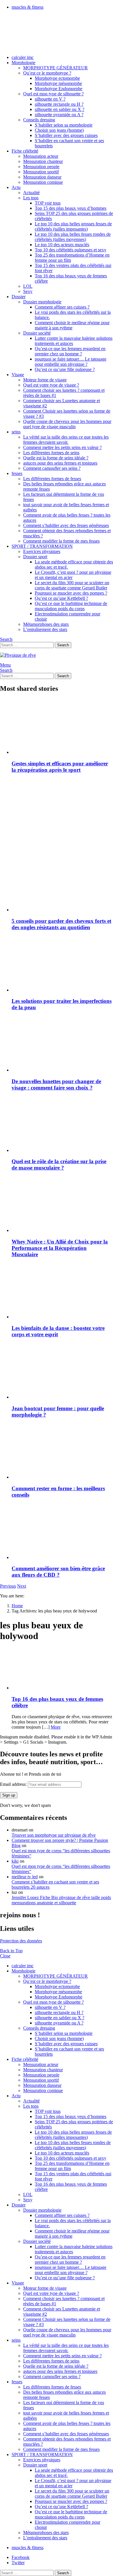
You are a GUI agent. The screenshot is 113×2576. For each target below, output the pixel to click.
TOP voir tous (48, 203)
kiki (15, 1861)
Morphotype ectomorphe (57, 78)
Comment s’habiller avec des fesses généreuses (66, 525)
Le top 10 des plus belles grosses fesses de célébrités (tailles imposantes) (73, 226)
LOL (28, 286)
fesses (17, 473)
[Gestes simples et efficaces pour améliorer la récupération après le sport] (62, 727)
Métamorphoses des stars (46, 624)
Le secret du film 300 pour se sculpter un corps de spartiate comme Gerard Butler (72, 585)
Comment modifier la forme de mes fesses (61, 541)
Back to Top (11, 1951)
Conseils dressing (39, 120)
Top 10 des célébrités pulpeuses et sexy (71, 250)
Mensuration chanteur (43, 161)
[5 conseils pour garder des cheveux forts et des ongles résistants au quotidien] (62, 884)
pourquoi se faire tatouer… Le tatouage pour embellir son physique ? (71, 362)
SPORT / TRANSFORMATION (42, 546)
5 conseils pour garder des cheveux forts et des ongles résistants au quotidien (61, 924)
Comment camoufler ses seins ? (52, 468)
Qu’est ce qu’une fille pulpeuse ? (65, 369)
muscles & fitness (28, 7)
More (56, 1727)
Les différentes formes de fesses (52, 479)
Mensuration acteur (41, 156)
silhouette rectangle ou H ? (59, 104)
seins (16, 432)
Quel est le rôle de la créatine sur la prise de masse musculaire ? (59, 1164)
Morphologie (23, 63)
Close (5, 1956)
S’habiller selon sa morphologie (64, 125)
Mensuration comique (43, 182)
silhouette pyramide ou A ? (59, 115)
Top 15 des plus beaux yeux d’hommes (71, 208)
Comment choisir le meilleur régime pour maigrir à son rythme (72, 325)
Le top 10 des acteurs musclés (62, 245)
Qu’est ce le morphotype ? (47, 73)
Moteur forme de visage (45, 380)
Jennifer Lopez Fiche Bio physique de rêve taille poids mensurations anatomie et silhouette (61, 1900)
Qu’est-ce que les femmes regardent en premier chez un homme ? (70, 351)
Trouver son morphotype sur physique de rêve (54, 1835)
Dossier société (37, 333)
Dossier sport (35, 557)
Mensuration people (41, 167)
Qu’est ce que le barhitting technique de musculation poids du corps (71, 606)
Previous (8, 1586)
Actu (16, 187)
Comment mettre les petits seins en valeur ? (62, 447)
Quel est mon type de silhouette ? (53, 94)
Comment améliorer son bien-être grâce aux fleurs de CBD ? (58, 1572)
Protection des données (21, 1941)
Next (22, 1586)
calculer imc (23, 57)
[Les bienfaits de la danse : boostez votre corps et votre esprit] (62, 1291)
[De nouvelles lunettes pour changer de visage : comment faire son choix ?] (62, 1044)
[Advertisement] (57, 816)
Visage (18, 375)
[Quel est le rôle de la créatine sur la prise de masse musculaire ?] (62, 1125)
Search (63, 645)
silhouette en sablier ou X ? (60, 109)
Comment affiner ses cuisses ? (62, 307)
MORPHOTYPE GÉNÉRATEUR (55, 68)
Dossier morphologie (42, 302)
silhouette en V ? (50, 99)
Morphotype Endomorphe (59, 89)
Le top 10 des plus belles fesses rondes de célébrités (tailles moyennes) (73, 237)
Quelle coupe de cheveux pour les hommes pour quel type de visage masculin (67, 424)
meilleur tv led (25, 1877)
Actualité (31, 193)
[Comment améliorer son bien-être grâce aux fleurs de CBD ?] (62, 1532)
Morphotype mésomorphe (58, 83)
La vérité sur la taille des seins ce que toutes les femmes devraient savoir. (66, 440)
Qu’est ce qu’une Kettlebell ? (61, 598)
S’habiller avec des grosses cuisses (66, 135)
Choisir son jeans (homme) (59, 130)
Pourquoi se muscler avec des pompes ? (71, 593)
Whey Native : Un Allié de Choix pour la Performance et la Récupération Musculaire (60, 1248)
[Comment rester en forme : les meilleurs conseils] (62, 1452)
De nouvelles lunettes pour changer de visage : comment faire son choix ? (56, 1084)
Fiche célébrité (25, 151)
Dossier (19, 297)
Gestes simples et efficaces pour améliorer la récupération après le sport (60, 767)
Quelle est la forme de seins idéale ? (56, 458)
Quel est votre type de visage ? (51, 385)
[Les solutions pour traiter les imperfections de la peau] (62, 964)
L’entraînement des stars (45, 629)
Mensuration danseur (42, 177)
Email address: (14, 1784)
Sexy (28, 291)
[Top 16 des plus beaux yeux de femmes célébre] (62, 1669)
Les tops (31, 198)
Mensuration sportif (41, 172)
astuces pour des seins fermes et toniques (60, 463)
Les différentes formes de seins (51, 453)
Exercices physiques (42, 551)
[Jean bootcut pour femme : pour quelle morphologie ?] (62, 1371)
